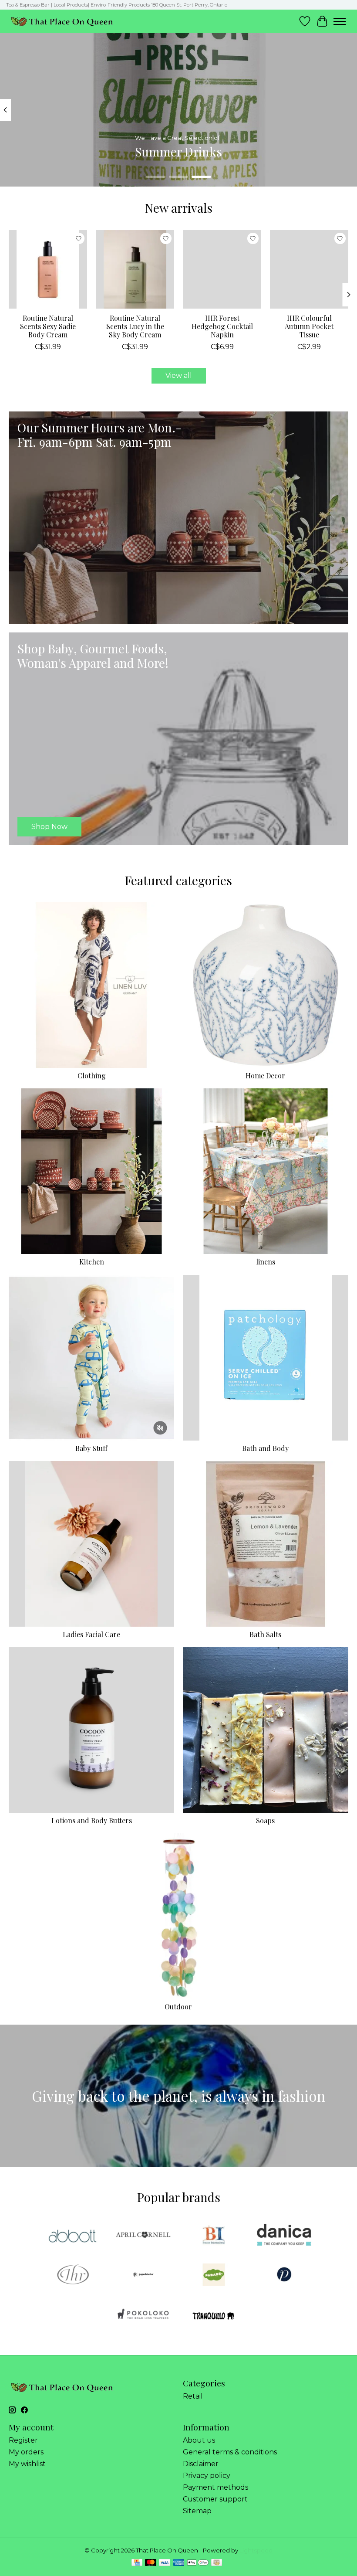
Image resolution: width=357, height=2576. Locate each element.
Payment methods (216, 2487)
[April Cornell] (143, 2235)
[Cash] (217, 2563)
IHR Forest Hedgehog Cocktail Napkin (222, 326)
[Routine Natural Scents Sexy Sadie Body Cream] (48, 269)
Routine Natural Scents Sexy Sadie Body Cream (48, 326)
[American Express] (179, 2563)
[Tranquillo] (214, 2315)
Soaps (265, 1820)
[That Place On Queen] (62, 21)
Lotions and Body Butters (92, 1820)
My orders (26, 2452)
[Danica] (284, 2235)
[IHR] (73, 2275)
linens (266, 1262)
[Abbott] (73, 2235)
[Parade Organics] (214, 2275)
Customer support (215, 2499)
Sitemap (197, 2511)
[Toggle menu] (340, 21)
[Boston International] (214, 2235)
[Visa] (165, 2563)
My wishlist (27, 2464)
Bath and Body (265, 1448)
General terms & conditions (230, 2452)
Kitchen (92, 1262)
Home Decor (265, 1076)
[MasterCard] (151, 2563)
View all (179, 376)
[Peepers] (284, 2275)
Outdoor (178, 2007)
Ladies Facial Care (91, 1634)
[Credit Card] (137, 2563)
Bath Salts (265, 1634)
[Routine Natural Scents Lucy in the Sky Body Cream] (135, 269)
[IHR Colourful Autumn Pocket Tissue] (309, 269)
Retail (193, 2396)
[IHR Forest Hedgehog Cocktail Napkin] (222, 269)
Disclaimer (201, 2464)
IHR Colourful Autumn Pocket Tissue (309, 326)
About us (199, 2440)
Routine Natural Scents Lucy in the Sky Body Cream (135, 326)
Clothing (92, 1076)
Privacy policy (207, 2476)
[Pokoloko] (143, 2315)
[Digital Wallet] (198, 2563)
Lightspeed (256, 2550)
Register (23, 2440)
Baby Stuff (91, 1448)
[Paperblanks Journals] (143, 2275)
